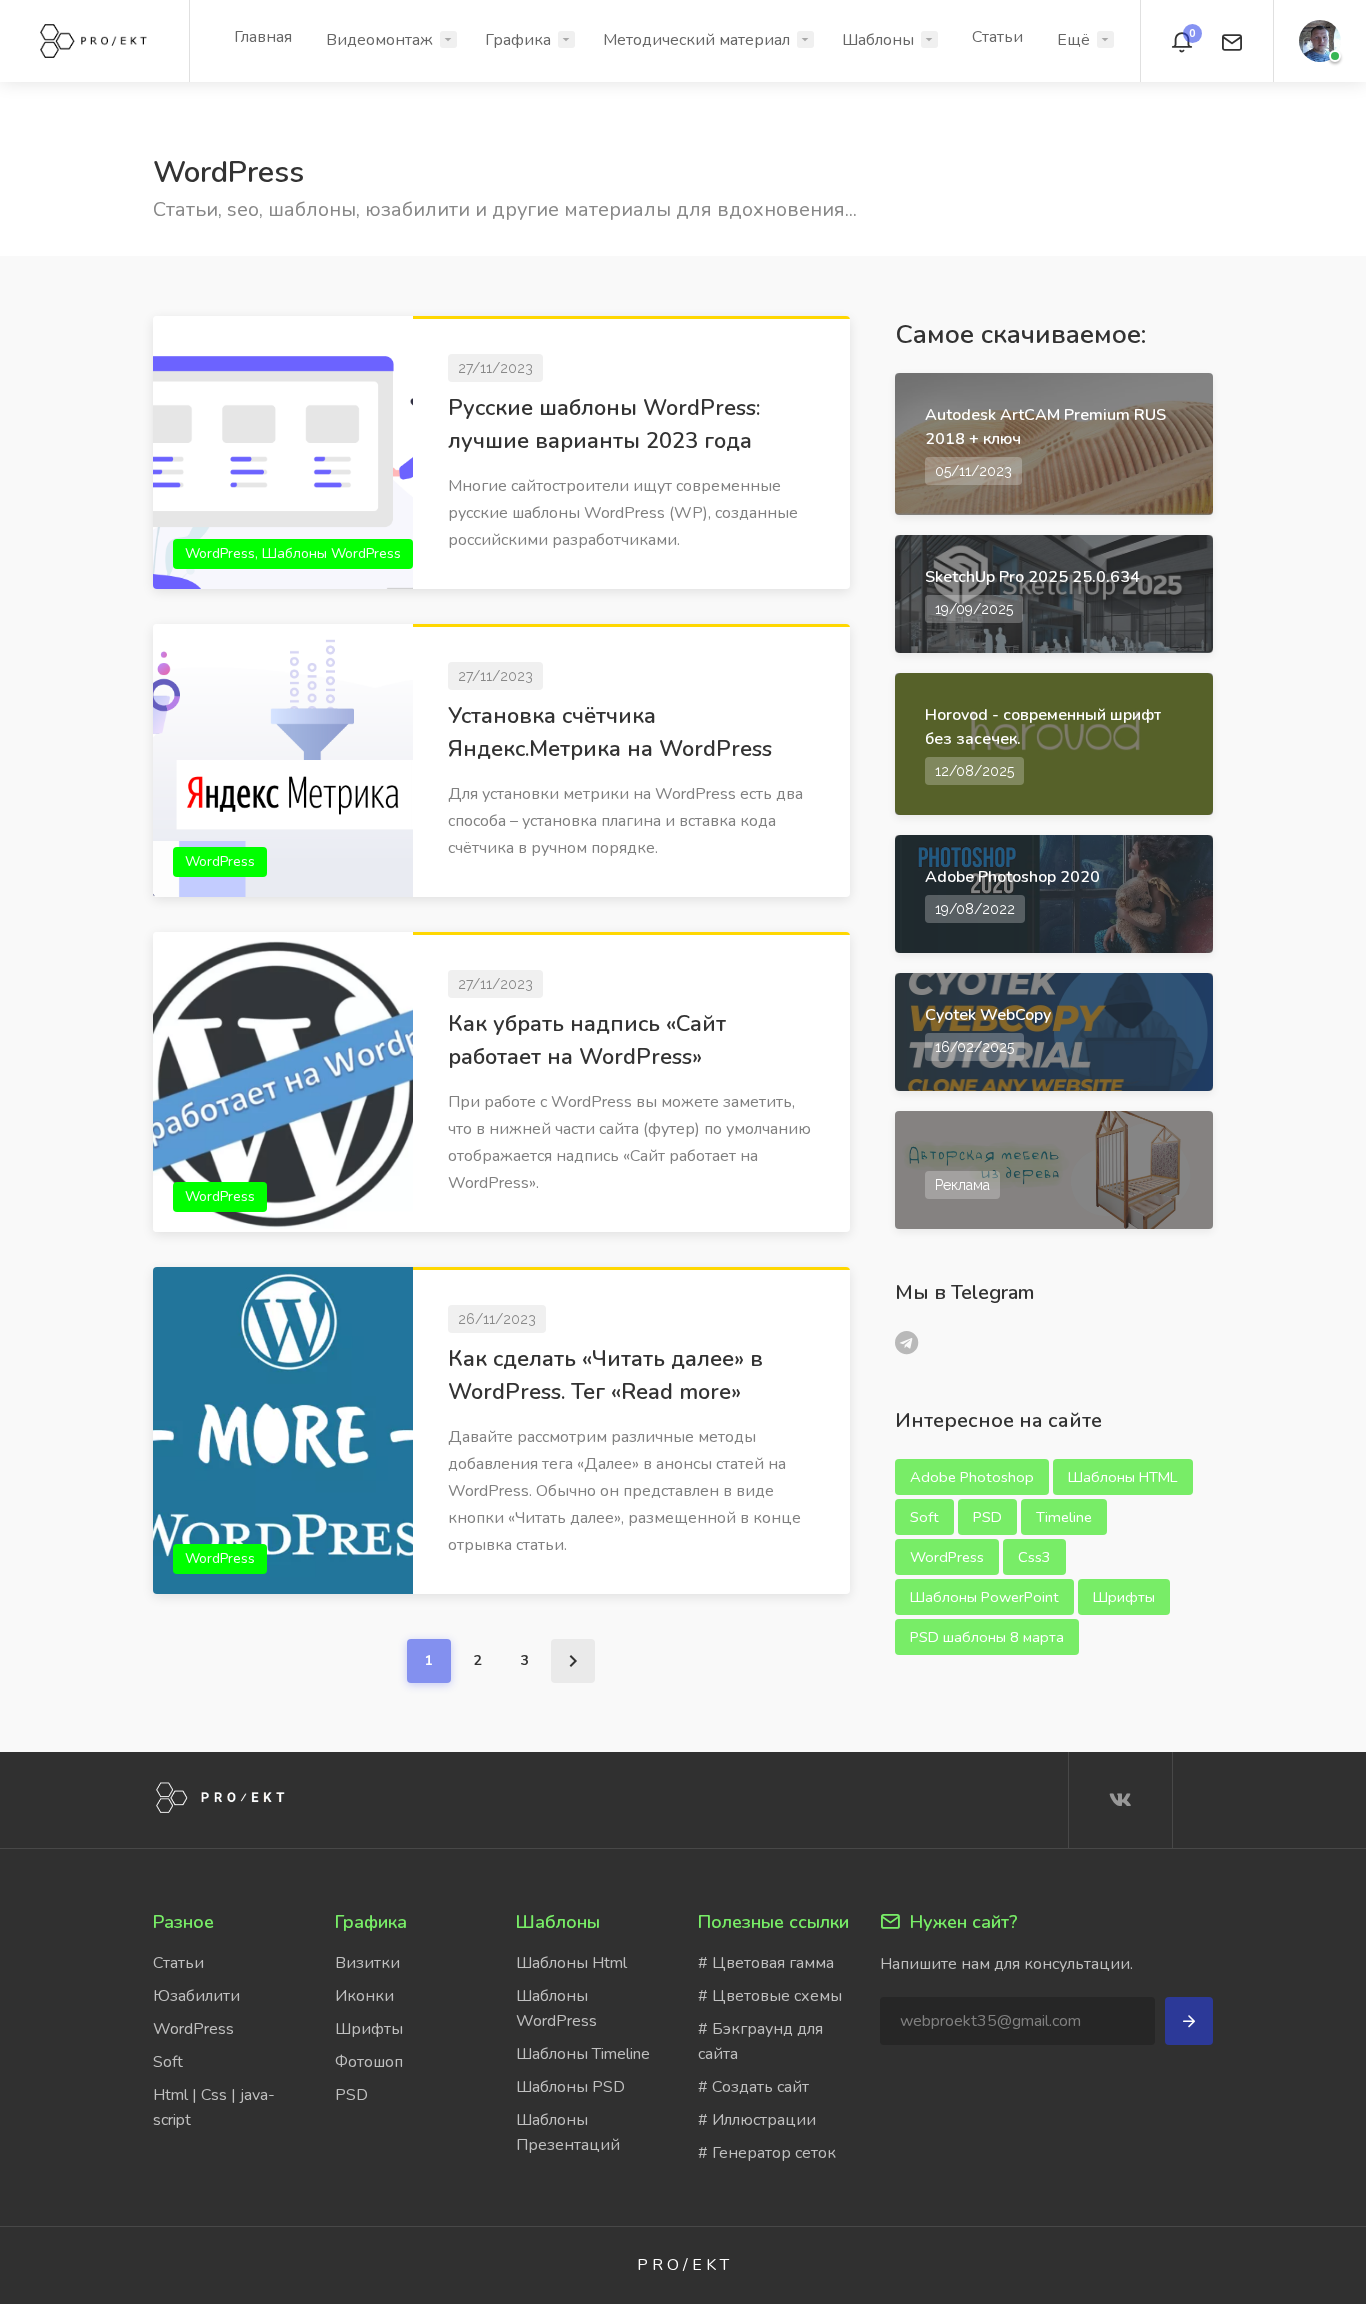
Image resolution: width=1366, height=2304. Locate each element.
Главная (263, 37)
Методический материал (696, 40)
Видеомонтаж (379, 40)
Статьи (997, 37)
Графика (518, 40)
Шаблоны (878, 40)
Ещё (1073, 40)
